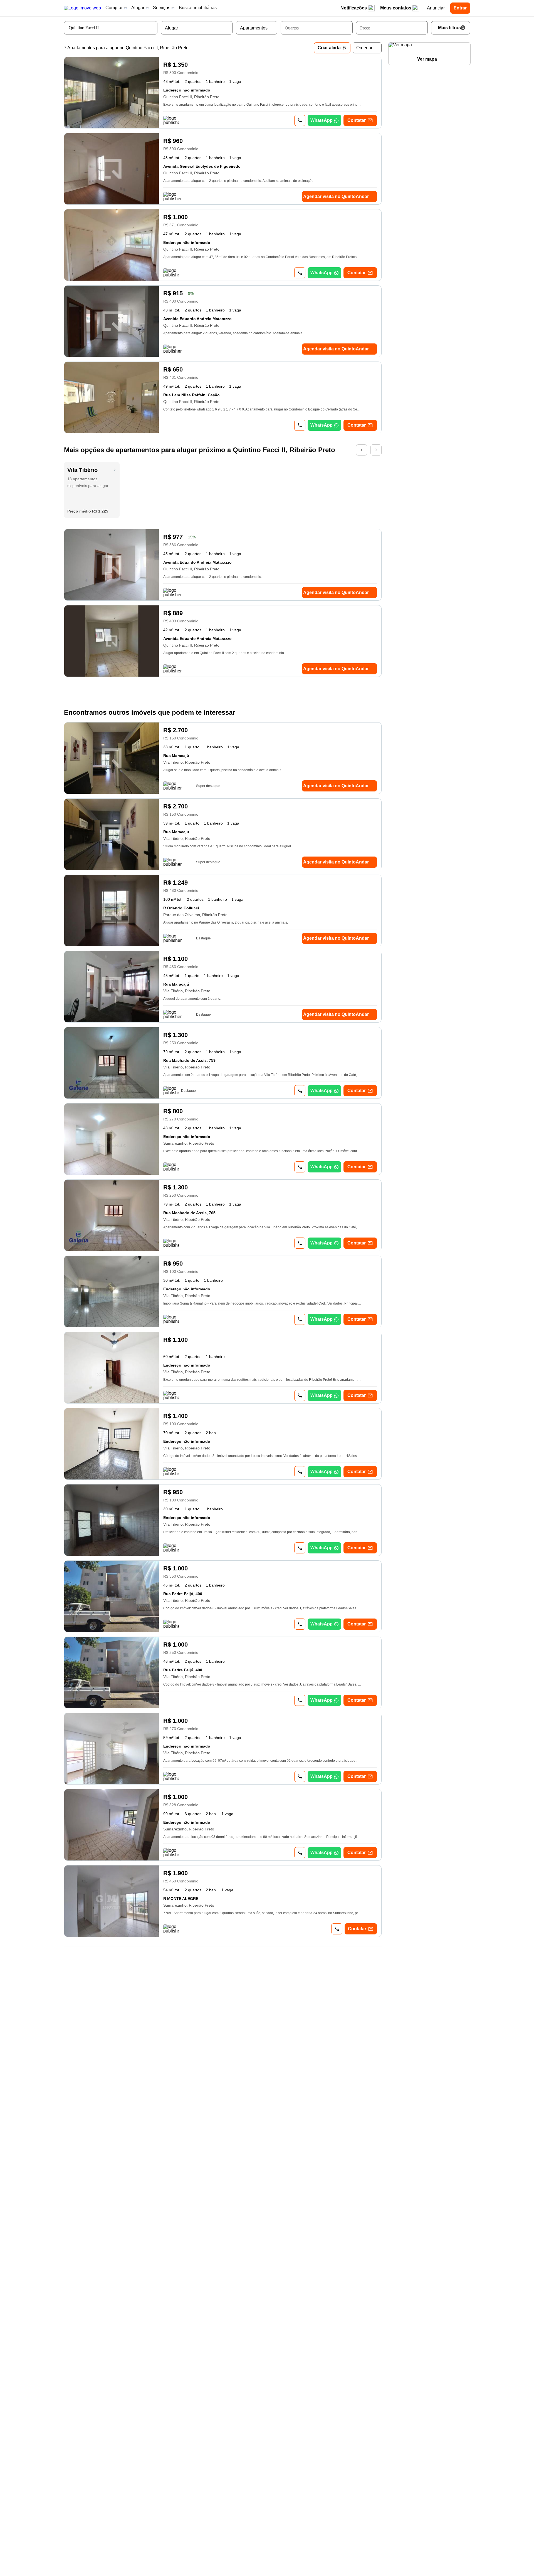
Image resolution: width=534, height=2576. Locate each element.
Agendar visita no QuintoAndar (336, 196)
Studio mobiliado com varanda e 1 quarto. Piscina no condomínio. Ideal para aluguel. (228, 846)
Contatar (357, 120)
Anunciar (436, 8)
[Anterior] (362, 450)
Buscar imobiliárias (198, 8)
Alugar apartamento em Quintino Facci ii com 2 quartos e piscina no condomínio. (224, 653)
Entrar (460, 8)
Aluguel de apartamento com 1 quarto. (192, 999)
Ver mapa (427, 59)
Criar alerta (329, 48)
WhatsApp (322, 120)
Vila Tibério (82, 470)
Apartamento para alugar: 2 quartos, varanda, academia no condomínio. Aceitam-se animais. (233, 333)
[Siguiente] (376, 450)
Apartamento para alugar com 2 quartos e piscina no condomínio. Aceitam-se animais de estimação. (239, 181)
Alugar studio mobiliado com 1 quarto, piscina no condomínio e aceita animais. (223, 770)
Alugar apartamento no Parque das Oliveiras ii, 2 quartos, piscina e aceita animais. (226, 922)
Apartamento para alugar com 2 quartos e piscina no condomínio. (213, 577)
